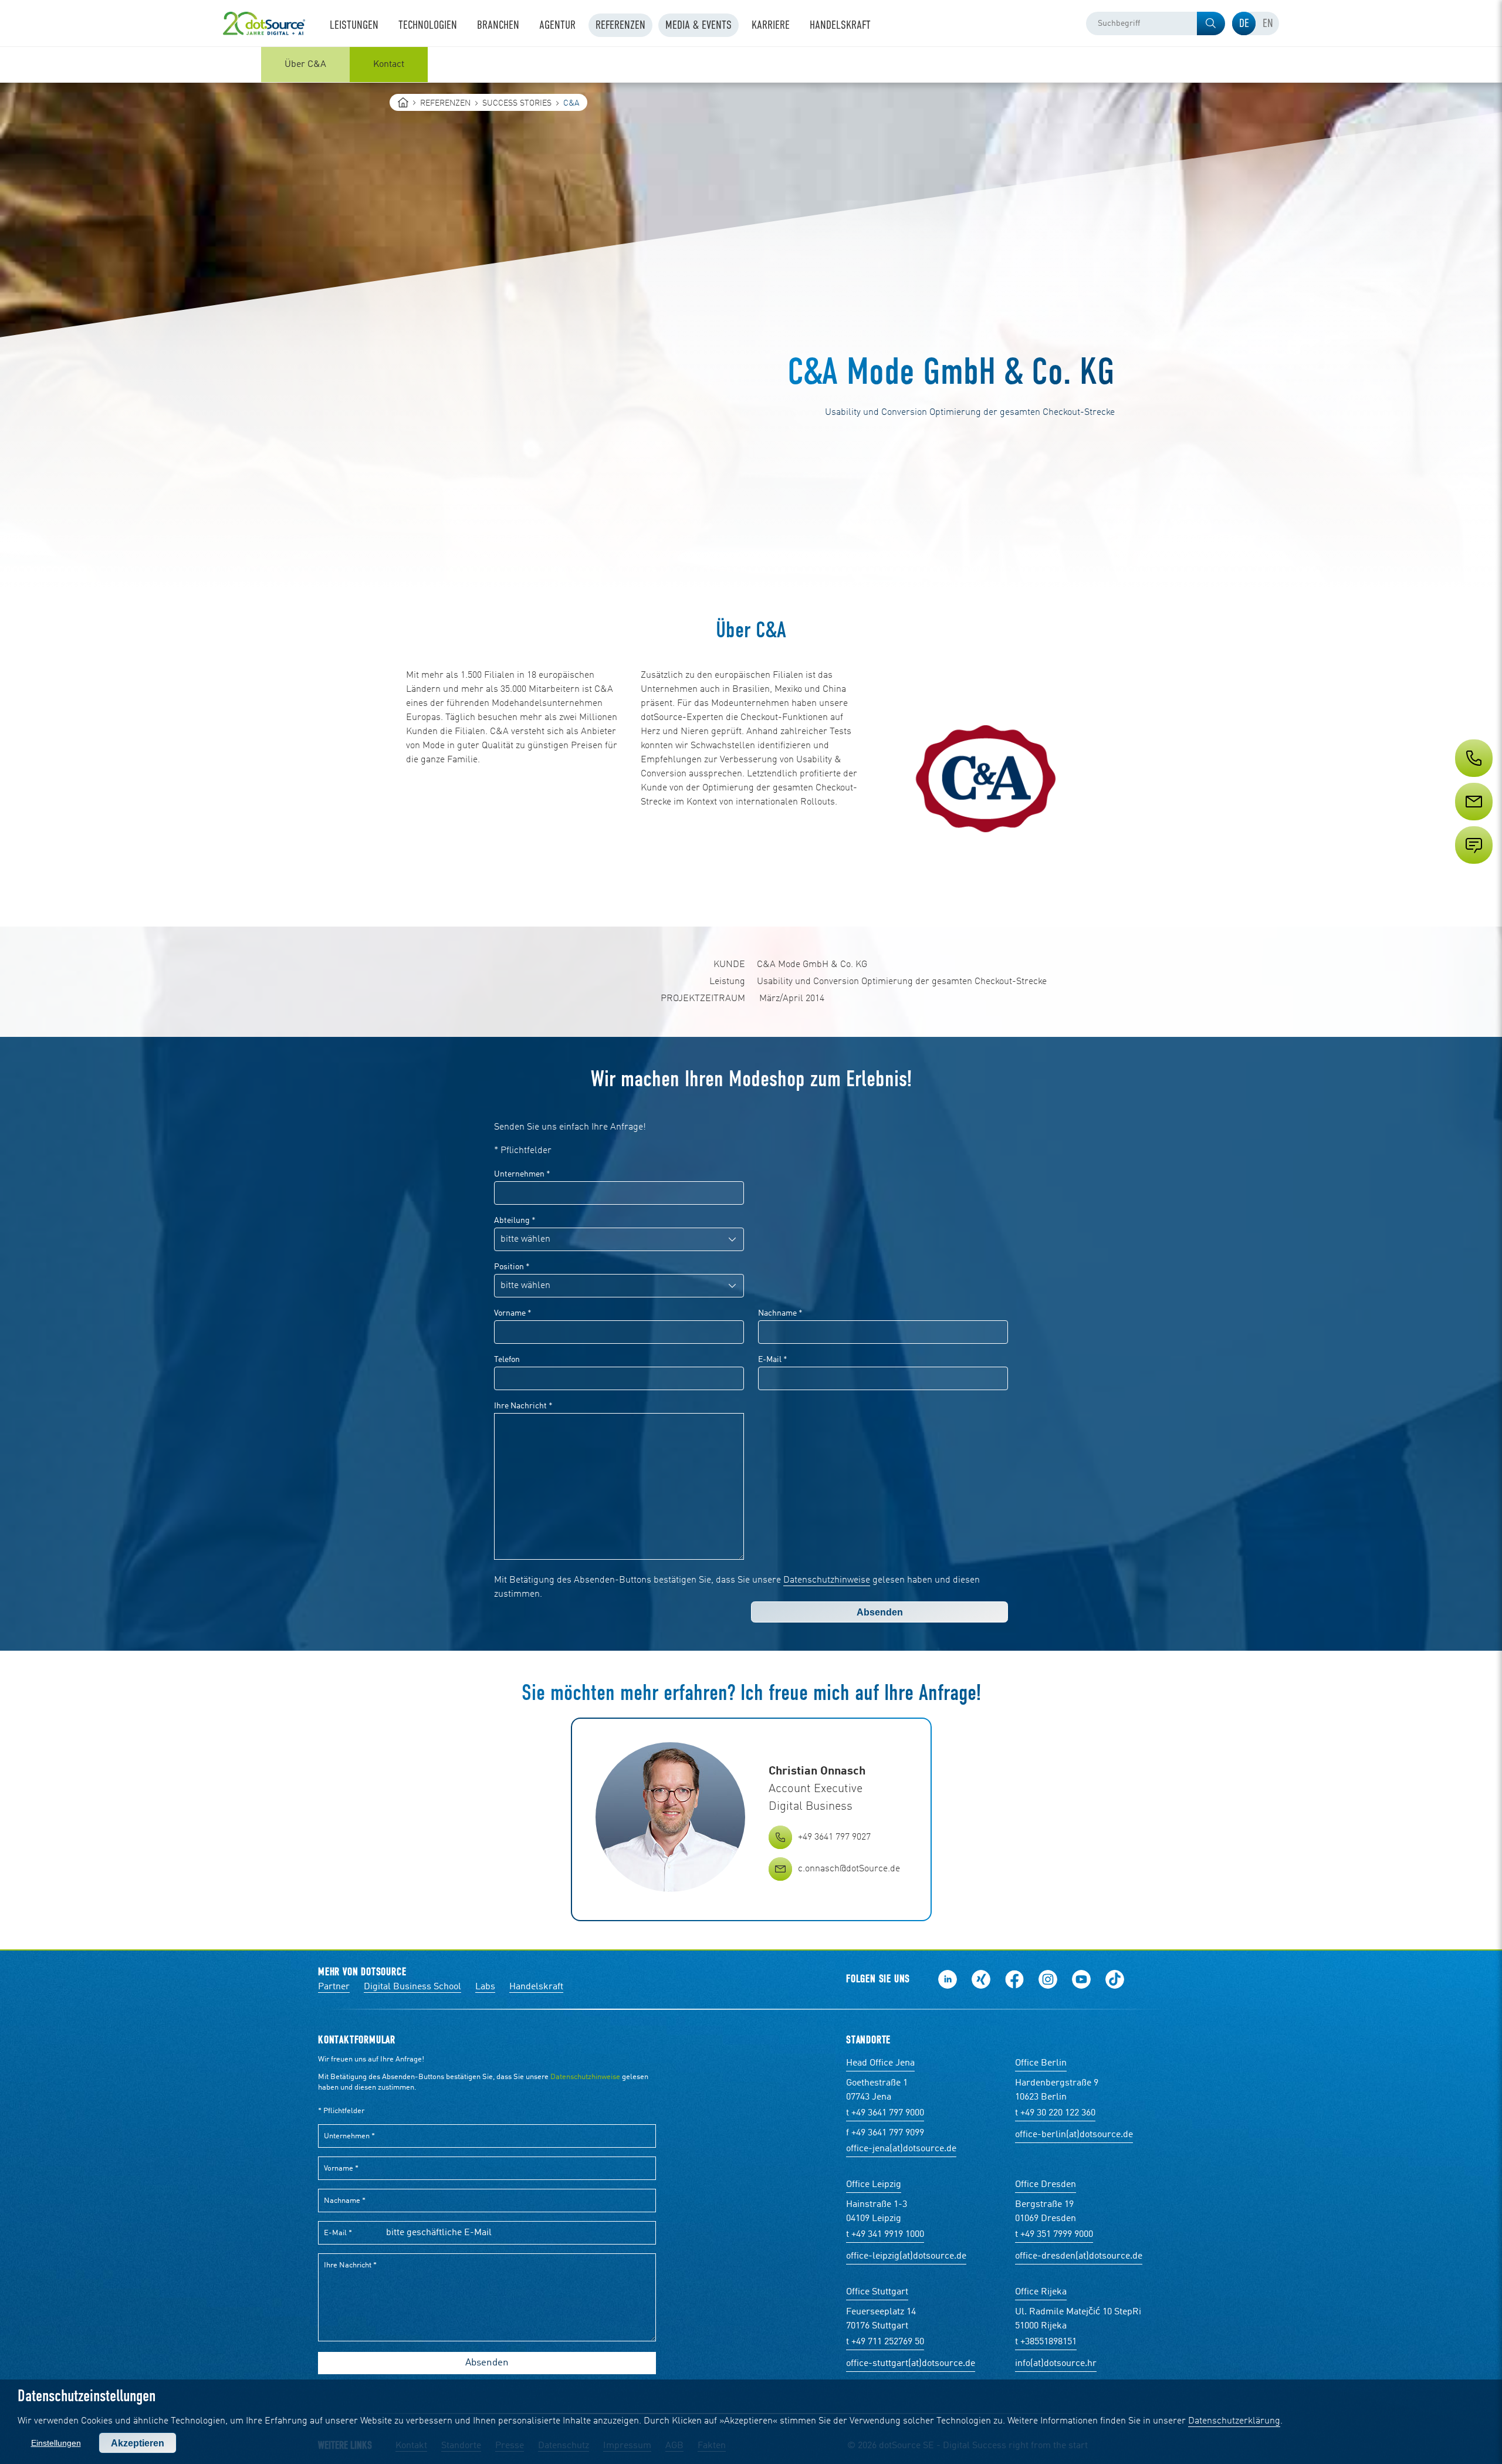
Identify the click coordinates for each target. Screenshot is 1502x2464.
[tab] (1244, 23)
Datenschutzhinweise (827, 1580)
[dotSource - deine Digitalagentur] (264, 23)
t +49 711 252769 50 (885, 2342)
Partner (334, 1987)
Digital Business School (412, 1987)
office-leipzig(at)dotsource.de (906, 2256)
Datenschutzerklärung (1234, 2421)
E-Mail (773, 1360)
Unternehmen (522, 1174)
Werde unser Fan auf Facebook (1014, 1979)
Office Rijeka (1041, 2292)
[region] (751, 65)
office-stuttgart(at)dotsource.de (911, 2364)
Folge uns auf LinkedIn (948, 1979)
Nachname (780, 1313)
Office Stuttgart (877, 2292)
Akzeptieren (138, 2443)
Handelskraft (536, 1987)
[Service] (1473, 823)
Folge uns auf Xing (981, 1979)
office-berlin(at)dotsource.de (1074, 2135)
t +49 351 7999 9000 (1054, 2235)
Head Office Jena (880, 2063)
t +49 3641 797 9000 (885, 2113)
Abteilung (515, 1221)
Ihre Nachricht (523, 1406)
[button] (1211, 23)
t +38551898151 (1046, 2342)
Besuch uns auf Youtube (1081, 1979)
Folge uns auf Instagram (1048, 1979)
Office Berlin (1041, 2063)
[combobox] (1156, 23)
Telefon (507, 1360)
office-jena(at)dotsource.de (901, 2149)
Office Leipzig (874, 2185)
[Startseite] (403, 102)
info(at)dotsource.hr (1056, 2364)
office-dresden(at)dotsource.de (1079, 2256)
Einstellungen (56, 2443)
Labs (485, 1987)
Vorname (513, 1313)
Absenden (880, 1612)
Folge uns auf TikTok (1115, 1979)
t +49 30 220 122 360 (1055, 2113)
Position (512, 1267)
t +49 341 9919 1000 (885, 2235)
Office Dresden (1046, 2185)
